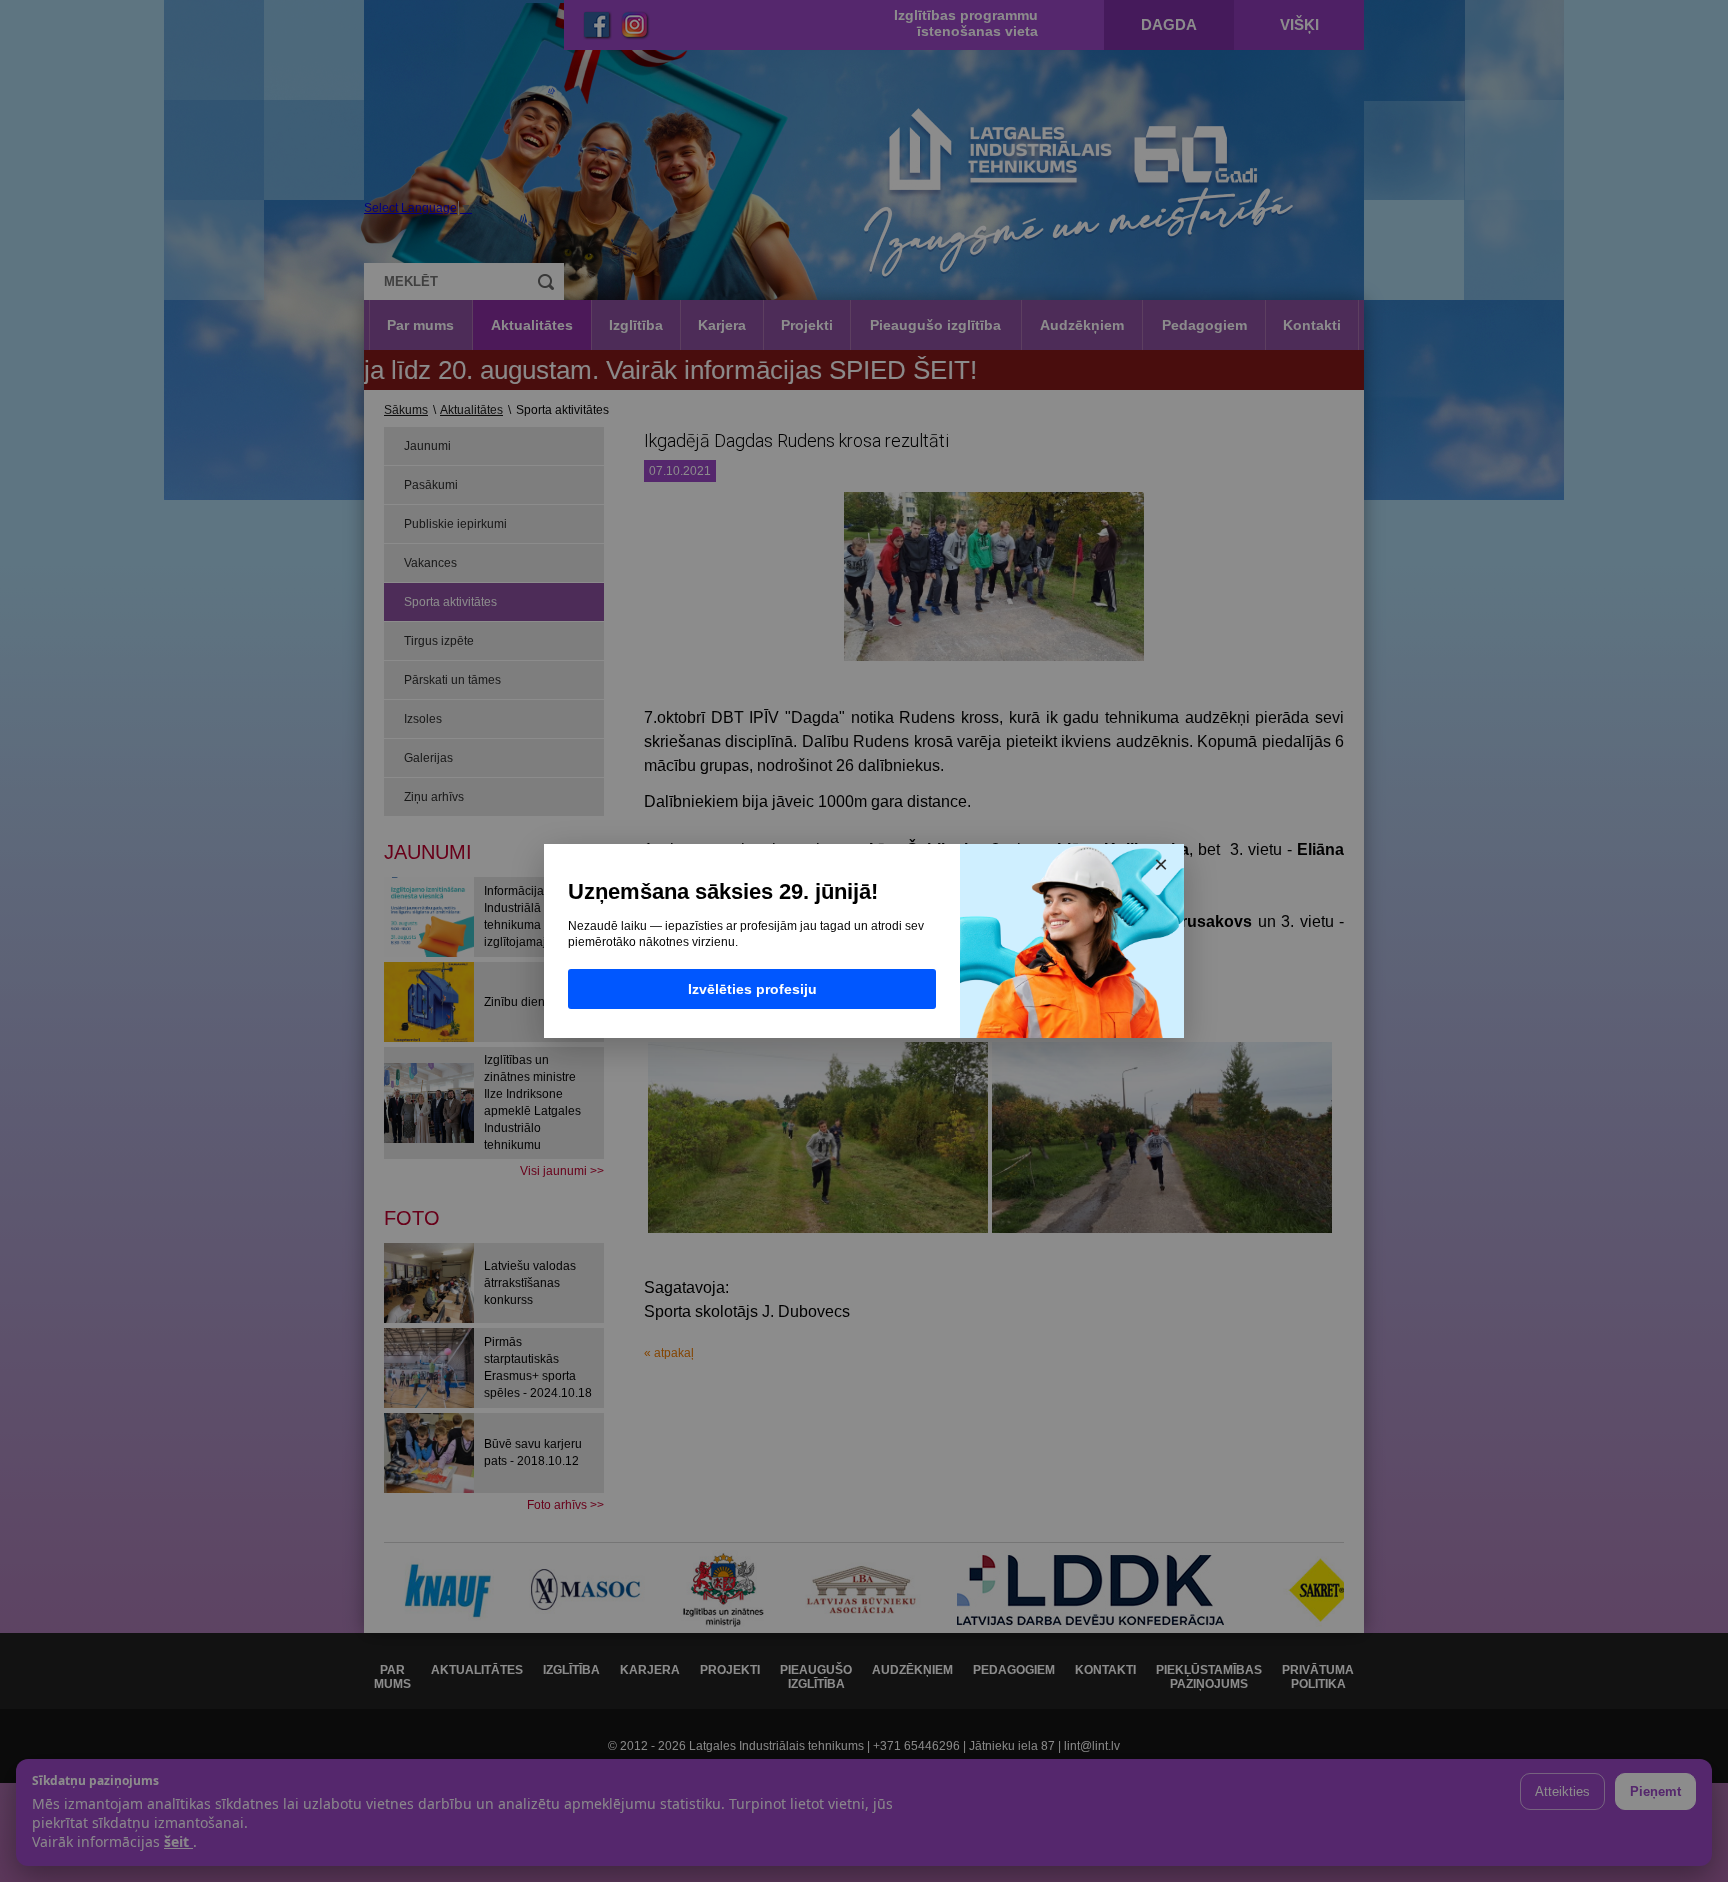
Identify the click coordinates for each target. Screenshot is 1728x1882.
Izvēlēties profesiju (752, 989)
